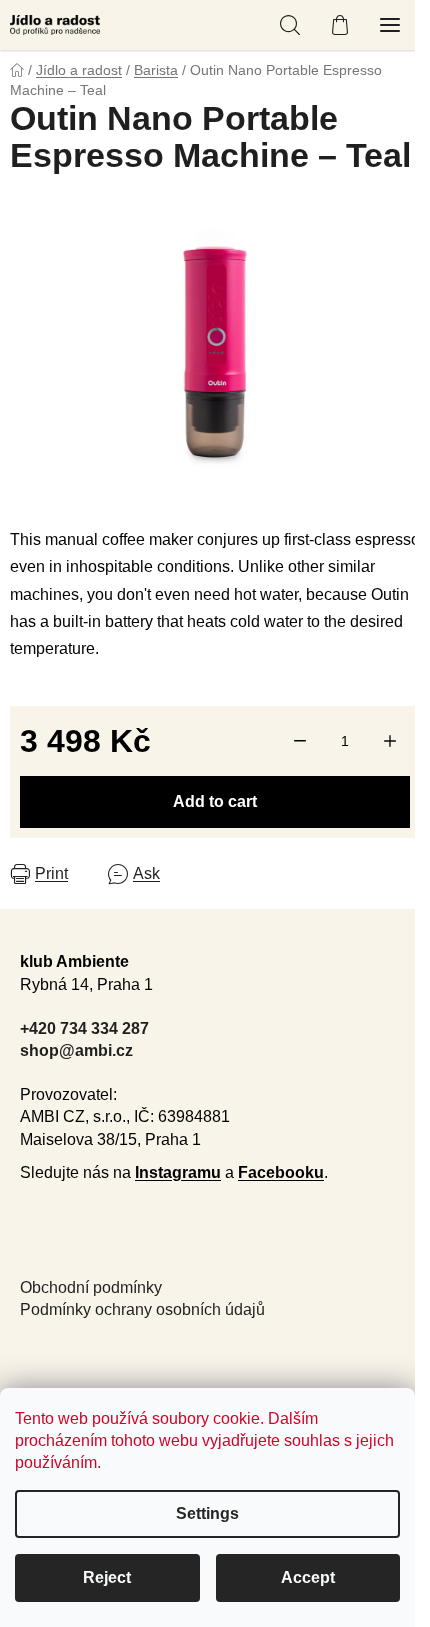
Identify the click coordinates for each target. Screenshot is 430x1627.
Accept (308, 1577)
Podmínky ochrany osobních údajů (142, 1309)
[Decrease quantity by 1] (300, 741)
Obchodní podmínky (91, 1287)
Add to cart (215, 801)
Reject (107, 1577)
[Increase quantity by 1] (390, 741)
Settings (207, 1513)
